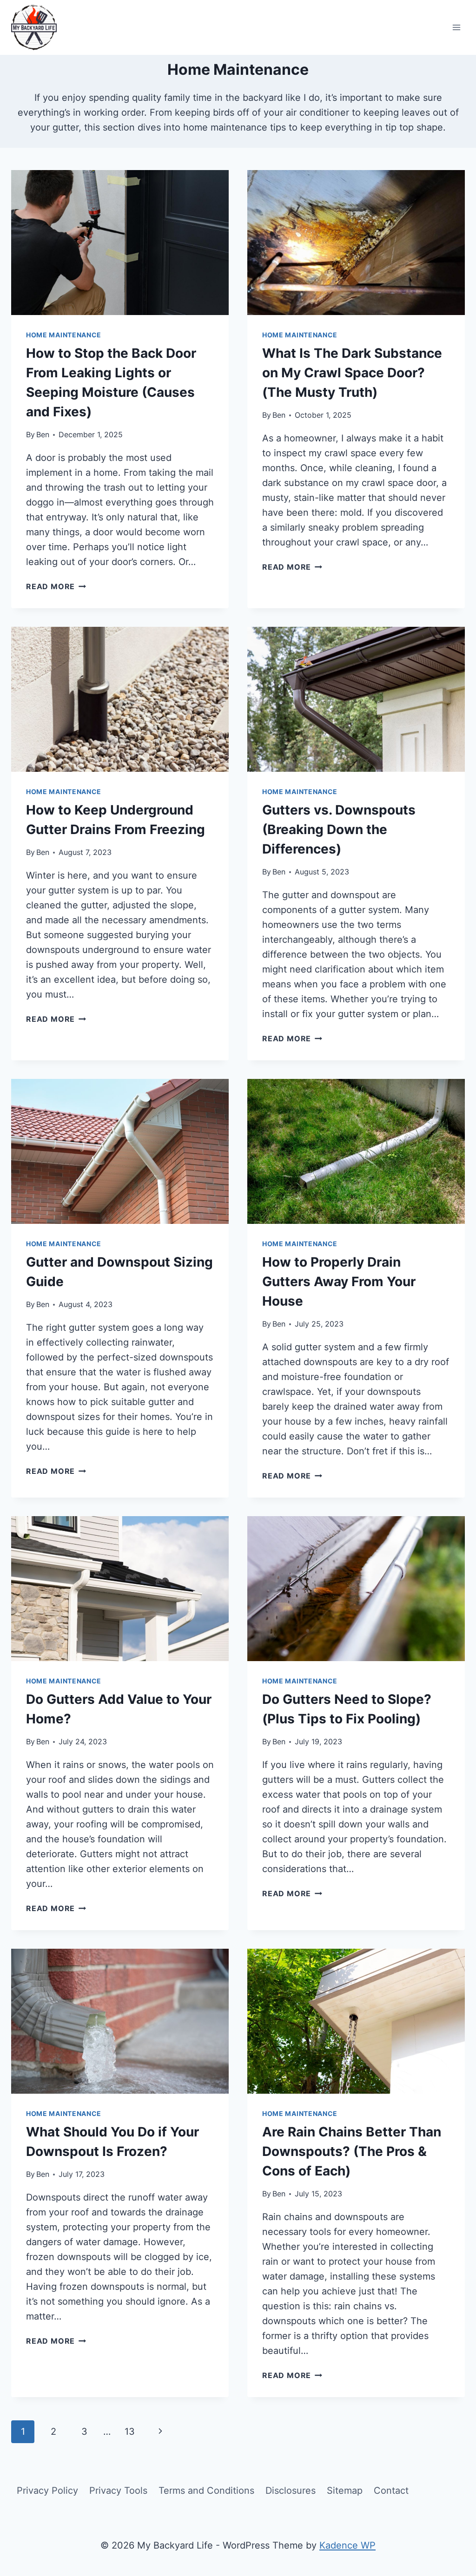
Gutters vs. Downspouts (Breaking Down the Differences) (339, 829)
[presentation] (120, 243)
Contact (391, 2491)
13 (130, 2431)
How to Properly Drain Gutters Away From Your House (339, 1281)
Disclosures (291, 2491)
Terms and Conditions (206, 2491)
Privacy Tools (118, 2491)
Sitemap (345, 2491)
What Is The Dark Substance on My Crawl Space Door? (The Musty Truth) (352, 373)
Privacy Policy (47, 2491)
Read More (56, 586)
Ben (43, 434)
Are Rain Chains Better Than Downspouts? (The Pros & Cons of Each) (352, 2151)
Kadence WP (347, 2545)
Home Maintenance (64, 335)
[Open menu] (456, 27)
